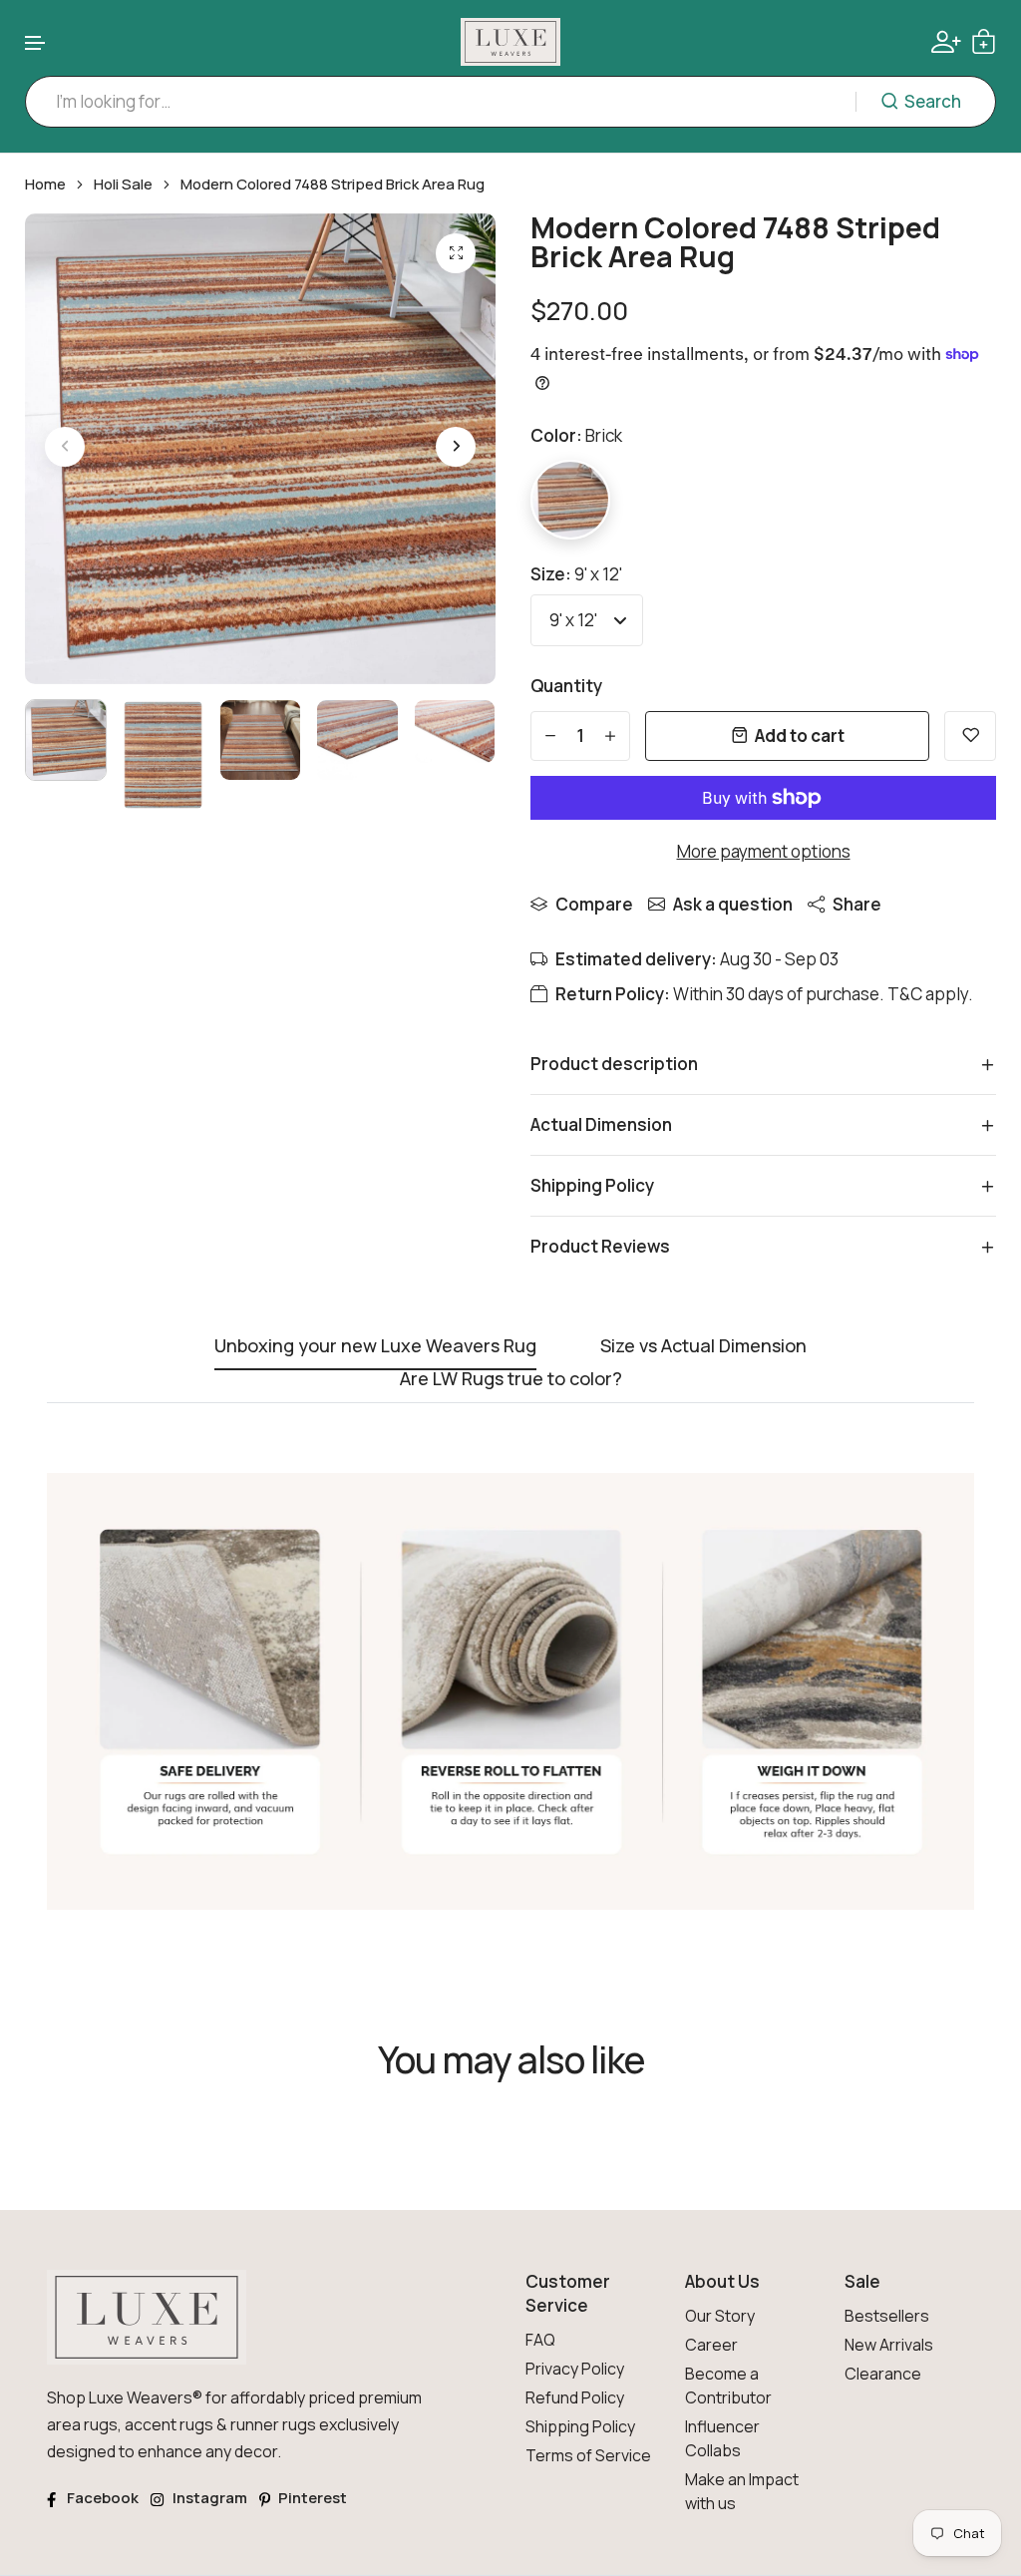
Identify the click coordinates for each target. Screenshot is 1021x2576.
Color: (576, 435)
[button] (36, 43)
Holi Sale (123, 184)
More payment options (764, 851)
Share (857, 904)
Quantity (566, 686)
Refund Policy (575, 2397)
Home (45, 184)
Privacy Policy (575, 2369)
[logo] (510, 42)
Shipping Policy (580, 2426)
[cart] (984, 41)
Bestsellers (887, 2316)
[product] (456, 253)
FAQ (540, 2340)
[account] (946, 42)
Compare (594, 904)
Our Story (720, 2316)
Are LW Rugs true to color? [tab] (511, 1380)
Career (711, 2345)
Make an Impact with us (742, 2491)
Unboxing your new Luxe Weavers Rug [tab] (375, 1347)
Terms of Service (588, 2455)
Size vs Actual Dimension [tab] (703, 1347)
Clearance (883, 2374)
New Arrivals (889, 2345)
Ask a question (733, 904)
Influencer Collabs (722, 2438)
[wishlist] (970, 736)
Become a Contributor (728, 2386)
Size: (576, 574)
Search (933, 101)
